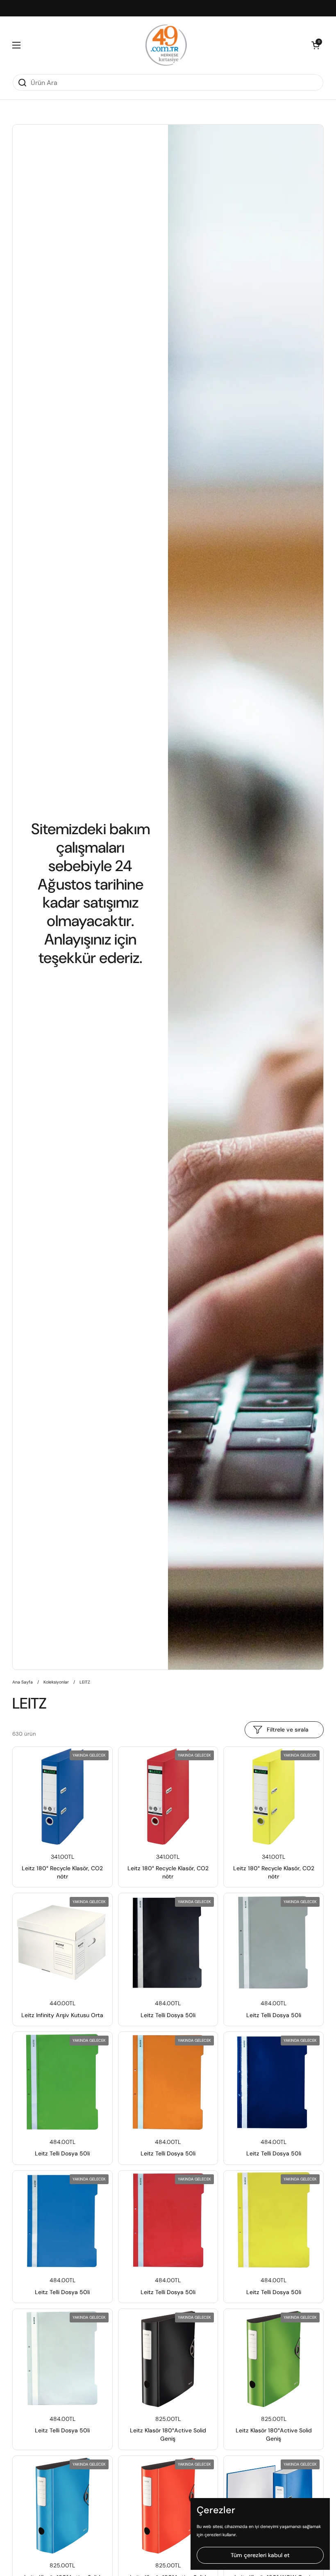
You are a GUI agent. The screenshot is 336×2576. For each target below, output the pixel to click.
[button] (316, 45)
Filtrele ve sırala (288, 1730)
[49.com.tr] (166, 45)
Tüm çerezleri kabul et (260, 2555)
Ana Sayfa (23, 1682)
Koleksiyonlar (56, 1682)
